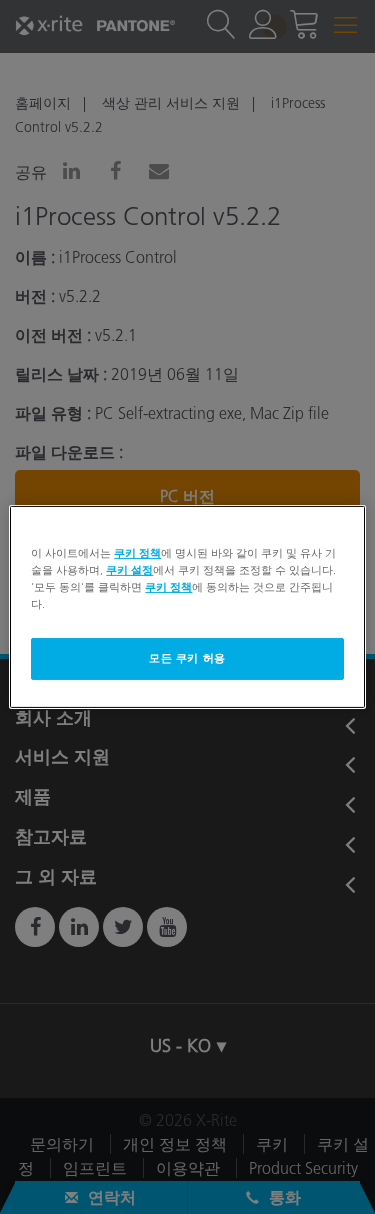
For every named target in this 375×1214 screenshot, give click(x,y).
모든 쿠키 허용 (187, 658)
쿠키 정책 (137, 553)
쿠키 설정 (129, 570)
